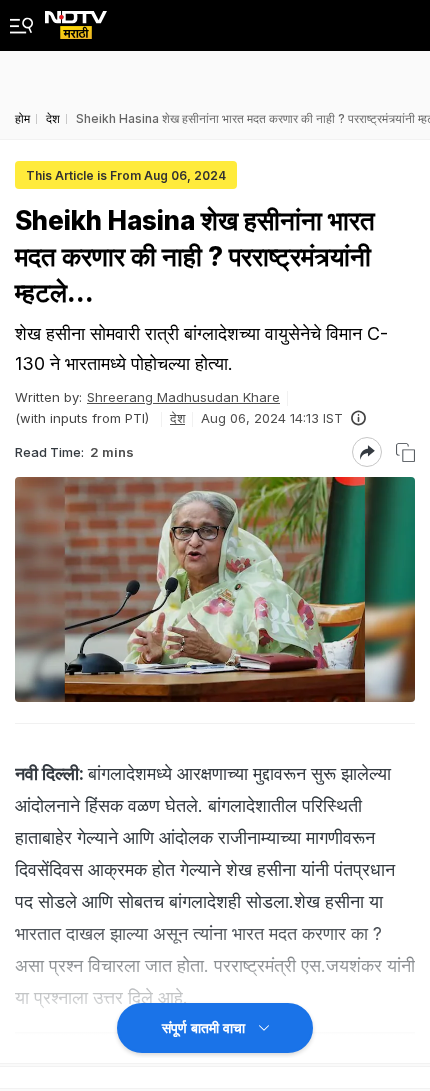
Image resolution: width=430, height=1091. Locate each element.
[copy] (405, 452)
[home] (76, 19)
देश (177, 418)
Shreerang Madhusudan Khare (183, 397)
